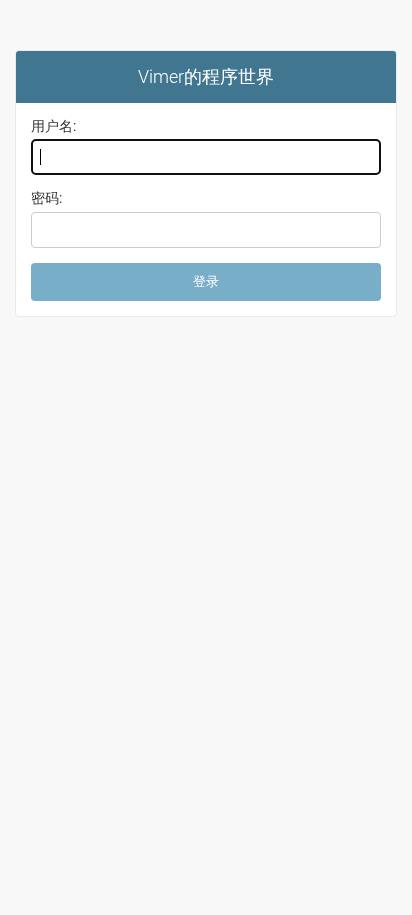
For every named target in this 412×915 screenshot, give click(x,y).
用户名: (53, 126)
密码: (46, 198)
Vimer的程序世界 (206, 76)
